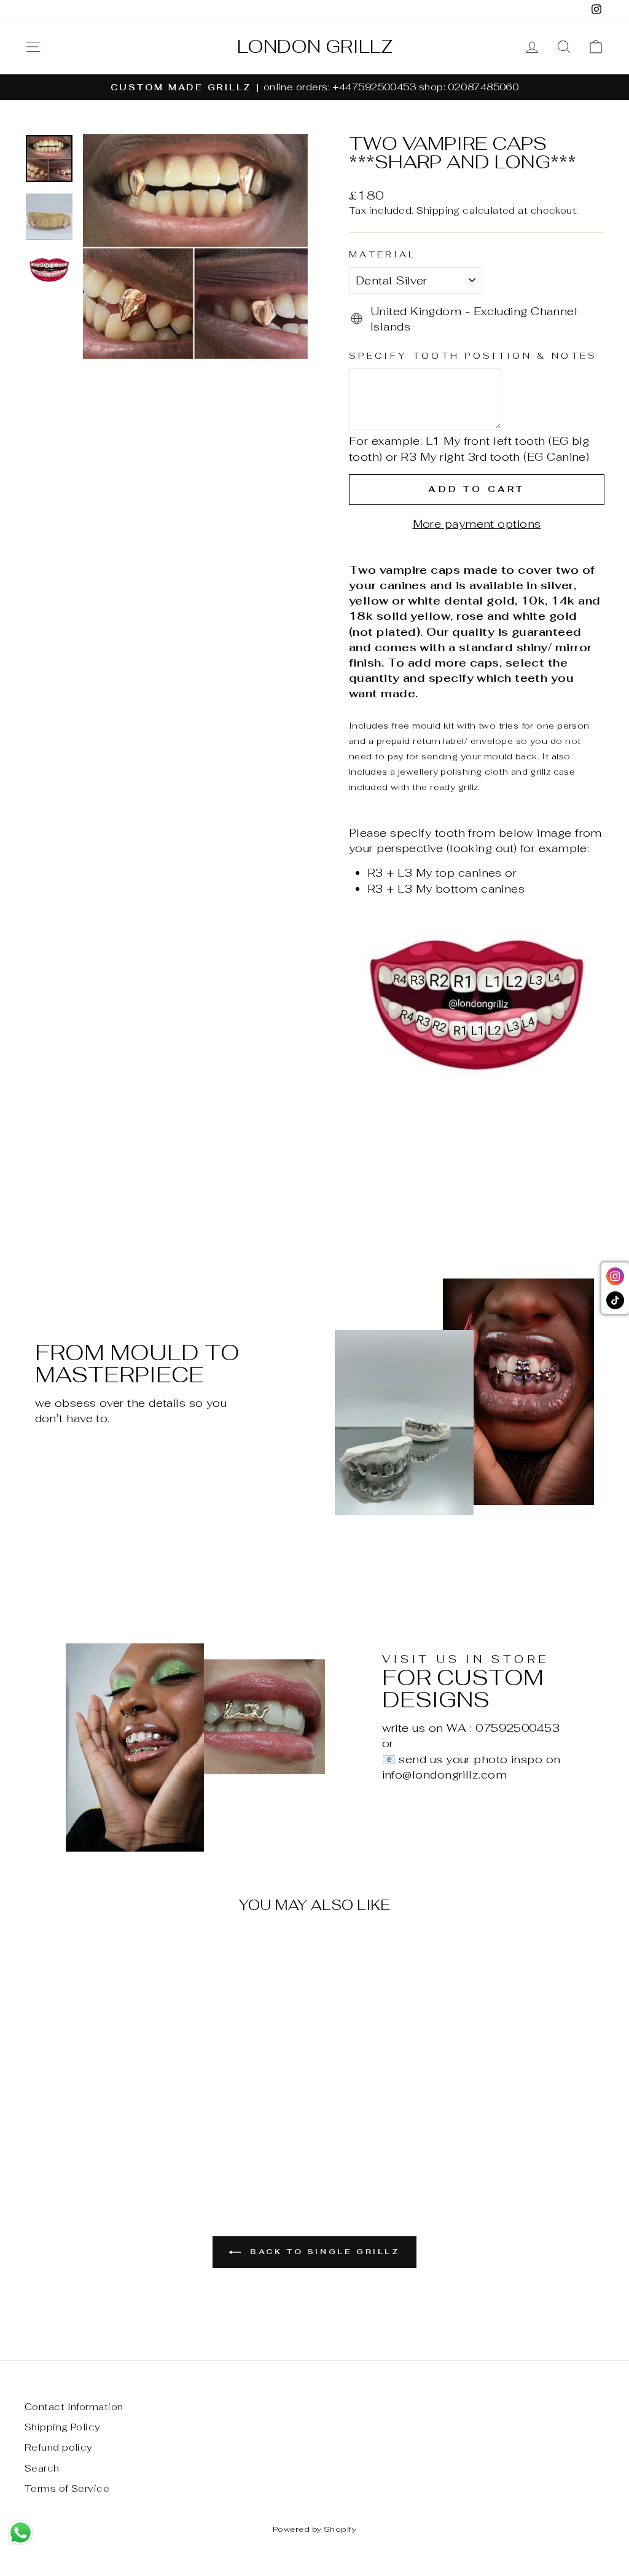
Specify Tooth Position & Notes (473, 355)
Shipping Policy (63, 2427)
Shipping (438, 210)
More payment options (477, 524)
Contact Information (74, 2407)
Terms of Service (67, 2488)
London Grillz (315, 47)
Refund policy (59, 2447)
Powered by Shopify (314, 2529)
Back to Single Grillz (323, 2252)
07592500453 (518, 1728)
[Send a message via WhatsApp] (21, 2533)
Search (42, 2468)
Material (383, 254)
